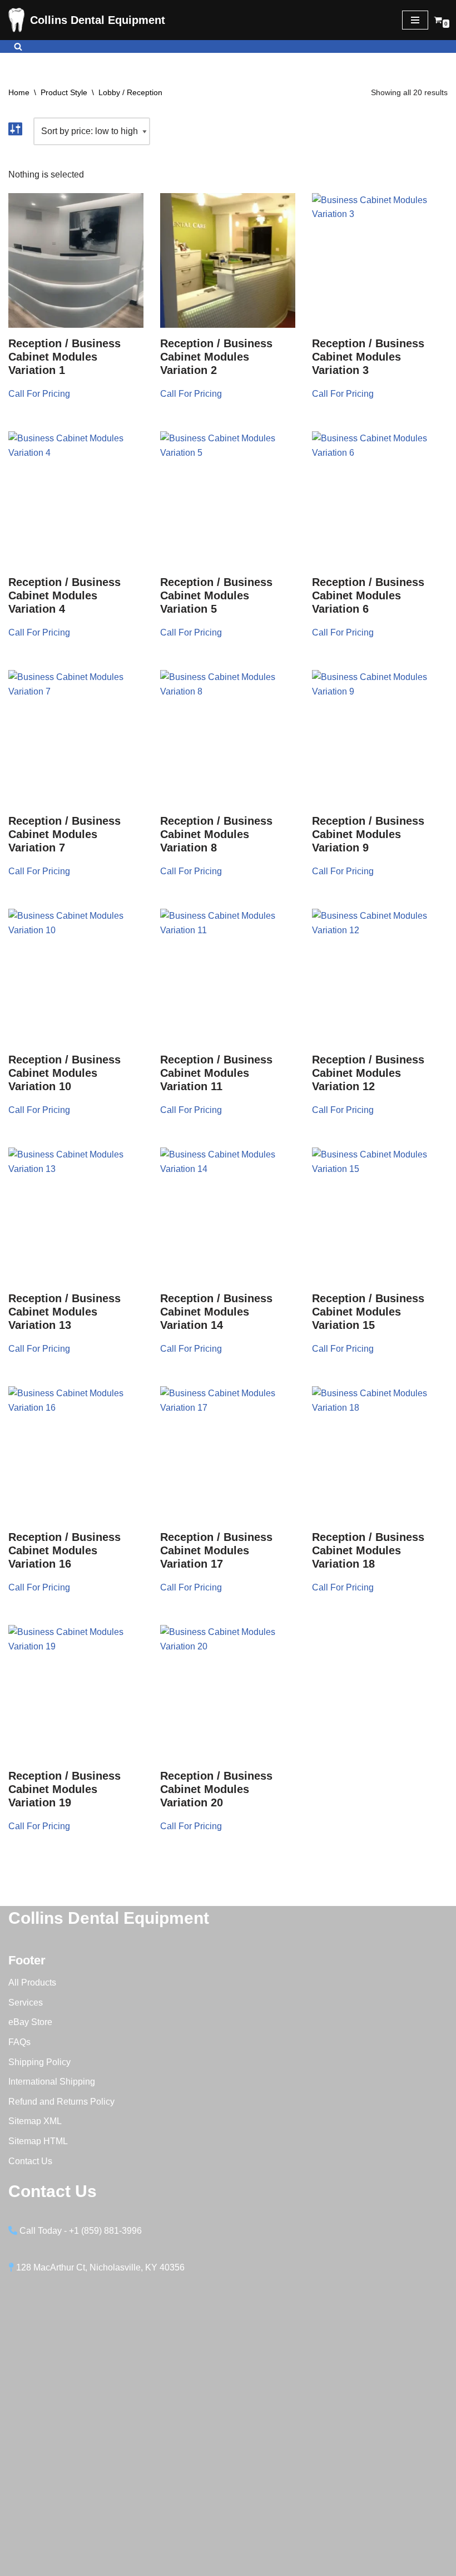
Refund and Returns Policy (61, 2102)
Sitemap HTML (38, 2141)
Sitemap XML (35, 2121)
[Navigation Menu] (415, 20)
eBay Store (30, 2022)
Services (26, 2003)
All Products (32, 1983)
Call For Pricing (39, 394)
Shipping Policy (39, 2062)
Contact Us (30, 2161)
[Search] (18, 46)
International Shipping (52, 2082)
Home (19, 92)
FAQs (19, 2042)
